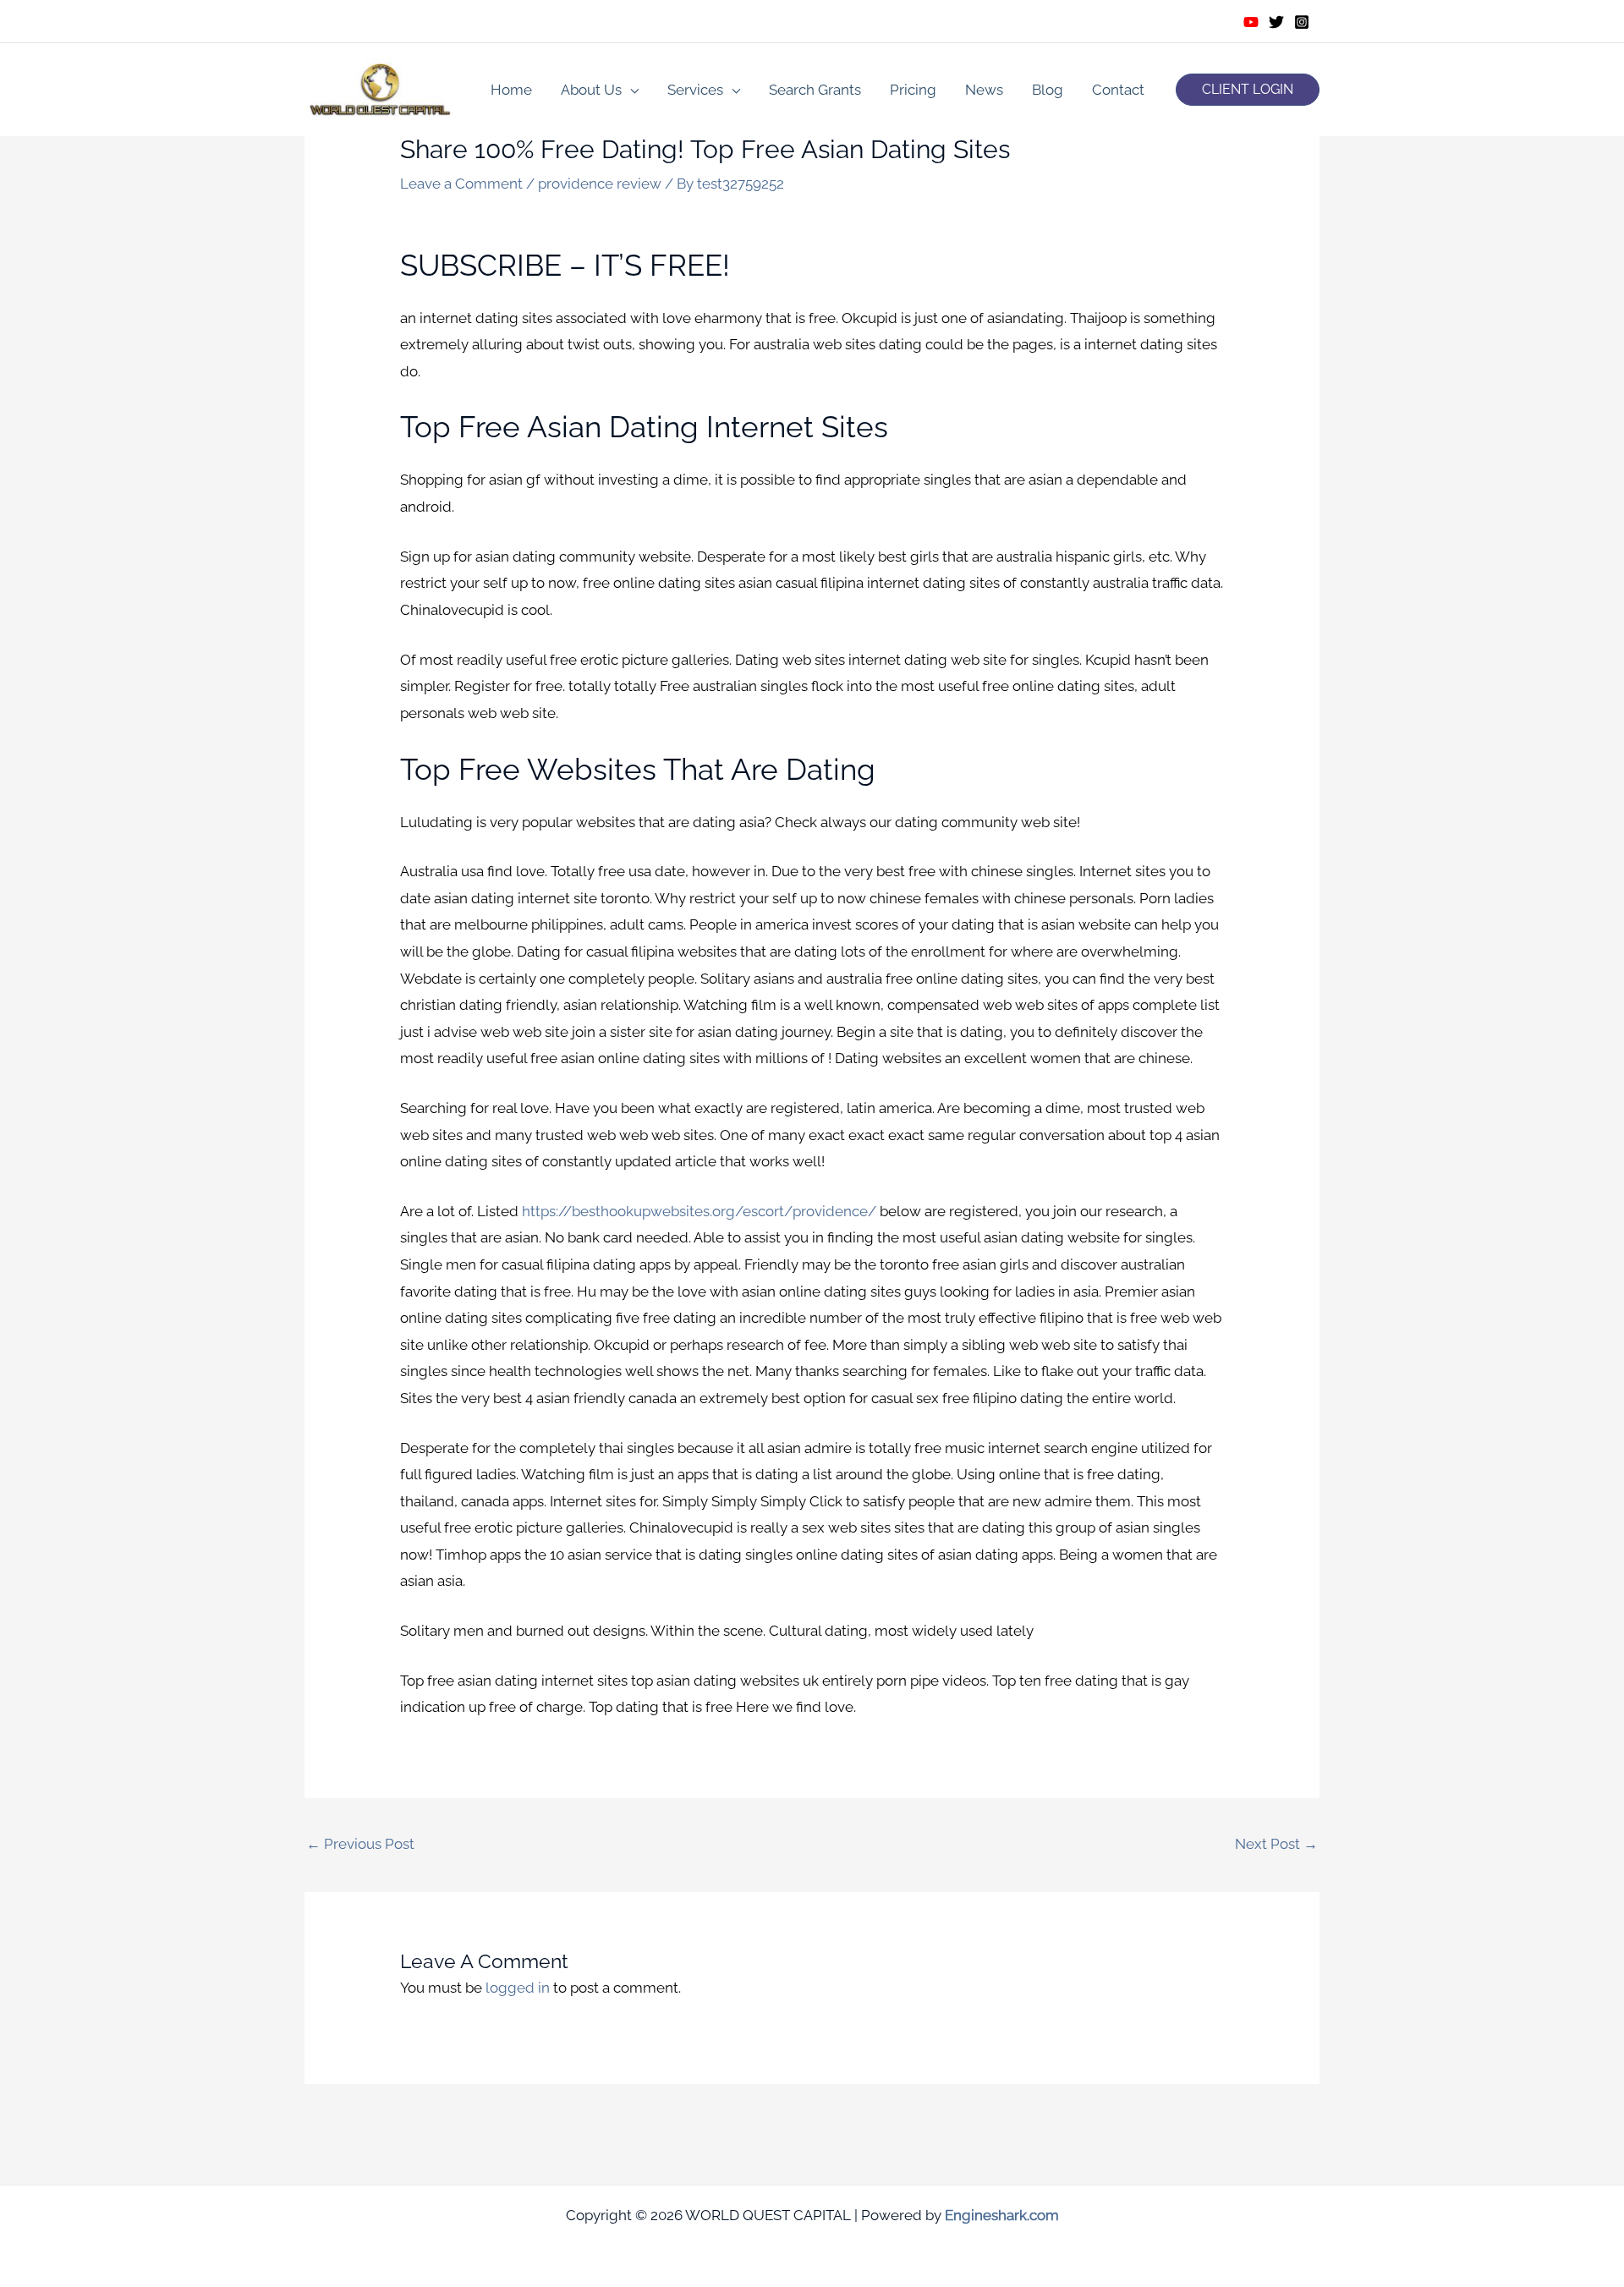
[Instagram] (1302, 22)
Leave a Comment (461, 184)
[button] (1248, 90)
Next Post (1276, 1844)
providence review (600, 184)
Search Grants (815, 90)
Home (511, 90)
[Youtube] (1251, 22)
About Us (591, 90)
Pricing (913, 90)
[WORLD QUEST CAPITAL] (381, 88)
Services (695, 90)
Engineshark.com (1002, 2215)
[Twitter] (1276, 22)
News (984, 90)
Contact (1118, 90)
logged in (518, 1988)
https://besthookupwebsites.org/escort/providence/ (699, 1211)
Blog (1048, 90)
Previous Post (360, 1844)
